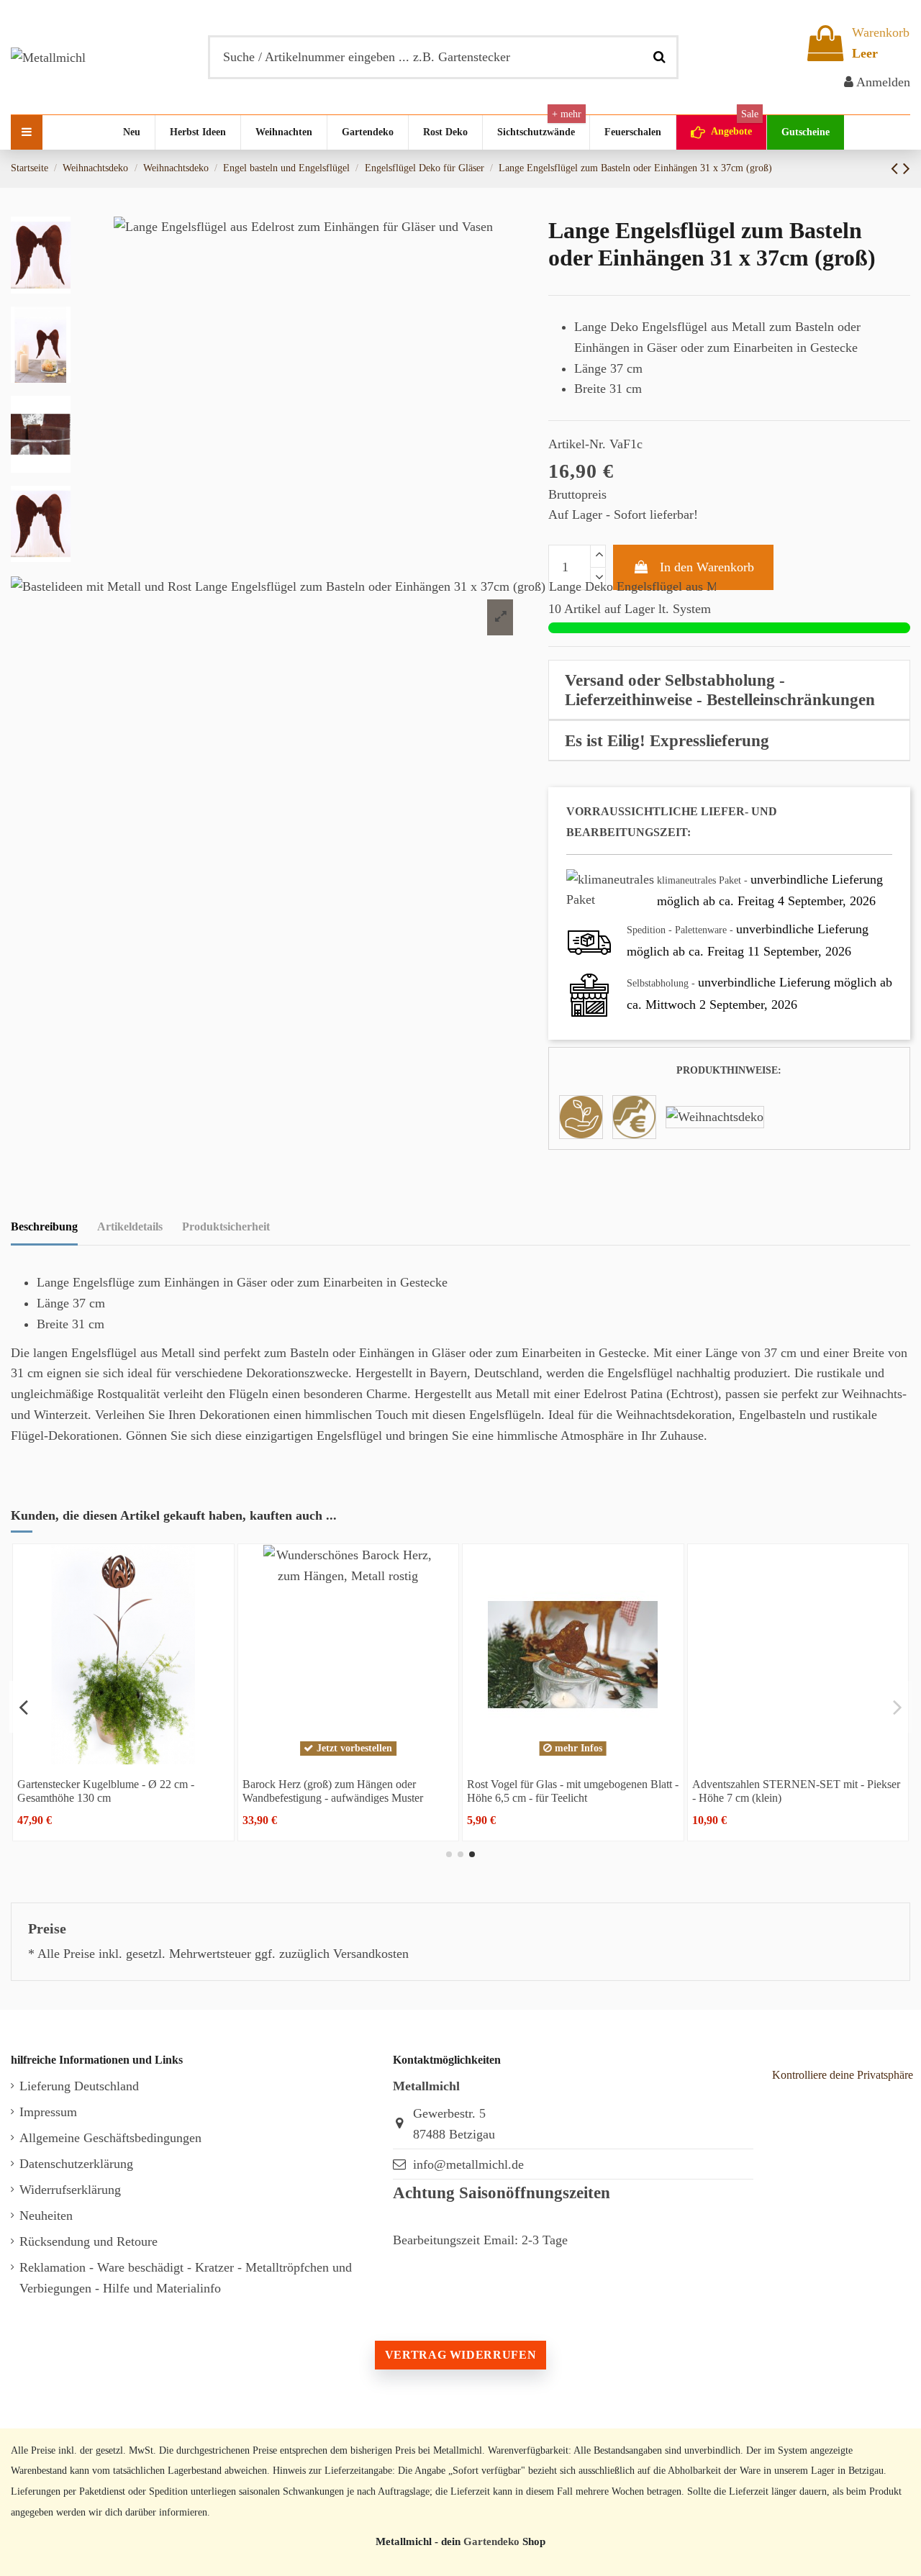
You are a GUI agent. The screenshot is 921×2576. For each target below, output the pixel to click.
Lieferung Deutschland (79, 2086)
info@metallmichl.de (468, 2164)
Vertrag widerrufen (460, 2355)
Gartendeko (491, 2541)
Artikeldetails (130, 1226)
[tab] (729, 690)
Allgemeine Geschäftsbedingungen (110, 2138)
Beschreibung (44, 1226)
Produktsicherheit (226, 1226)
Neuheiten (46, 2216)
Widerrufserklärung (70, 2190)
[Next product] (907, 168)
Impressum (48, 2112)
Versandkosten (371, 1954)
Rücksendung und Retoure (89, 2241)
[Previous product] (897, 168)
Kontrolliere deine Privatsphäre (843, 2075)
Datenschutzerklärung (76, 2164)
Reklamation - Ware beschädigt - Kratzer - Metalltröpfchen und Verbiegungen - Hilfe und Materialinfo (186, 2278)
